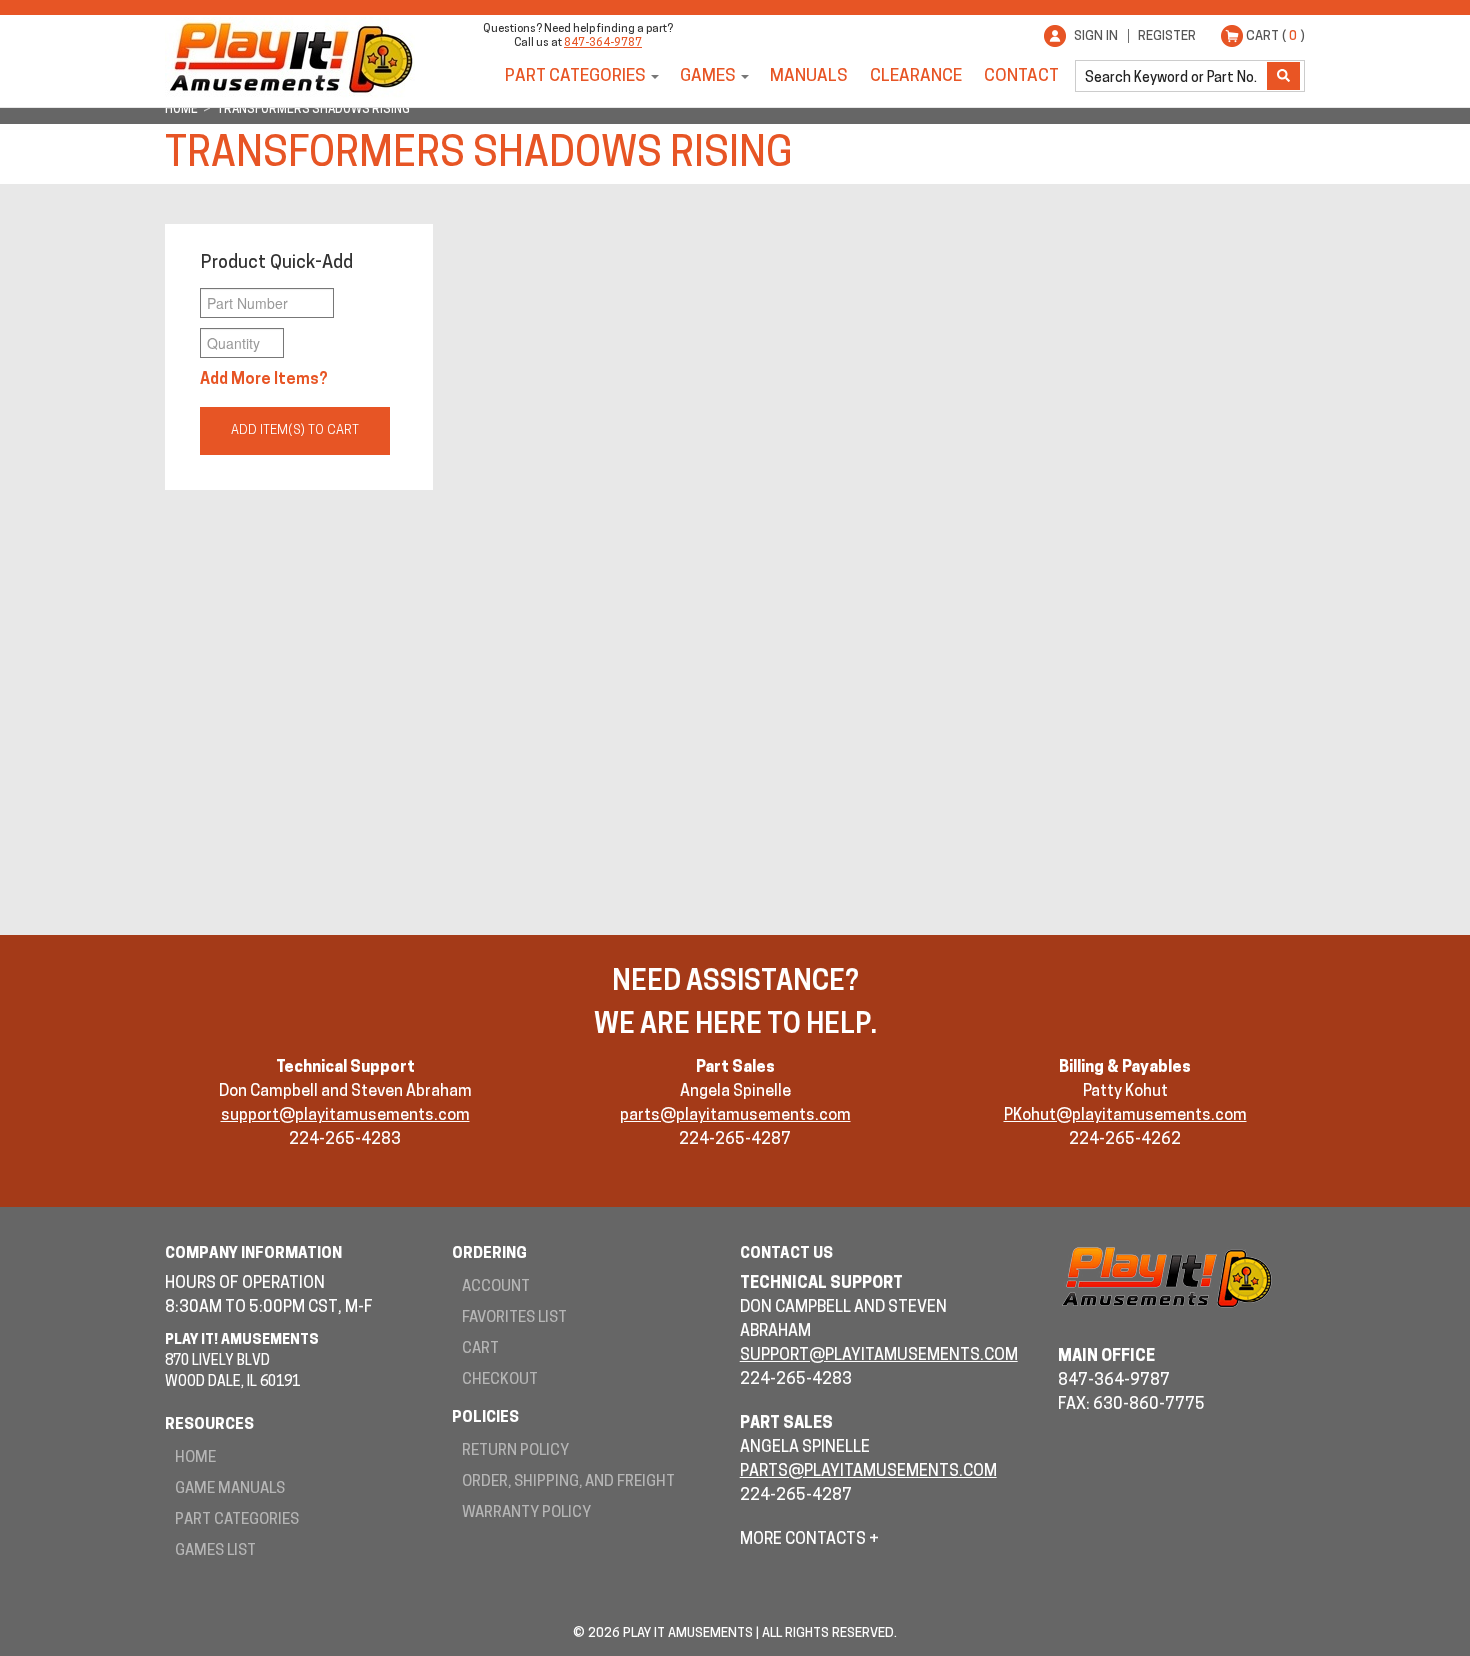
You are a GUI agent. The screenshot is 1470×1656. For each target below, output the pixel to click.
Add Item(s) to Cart (295, 430)
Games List (215, 1551)
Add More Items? (264, 380)
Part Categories (575, 76)
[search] (1173, 76)
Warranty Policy (526, 1513)
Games (708, 76)
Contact (1021, 76)
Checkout (500, 1380)
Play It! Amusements (290, 57)
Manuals (809, 76)
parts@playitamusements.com (735, 1116)
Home (195, 1458)
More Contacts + (809, 1540)
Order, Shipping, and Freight (568, 1482)
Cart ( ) (1275, 36)
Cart (480, 1349)
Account (496, 1287)
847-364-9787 (603, 43)
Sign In (1096, 36)
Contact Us (786, 1254)
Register (1167, 36)
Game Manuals (230, 1489)
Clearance (916, 76)
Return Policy (515, 1451)
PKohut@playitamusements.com (1125, 1116)
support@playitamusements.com (345, 1116)
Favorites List (514, 1318)
